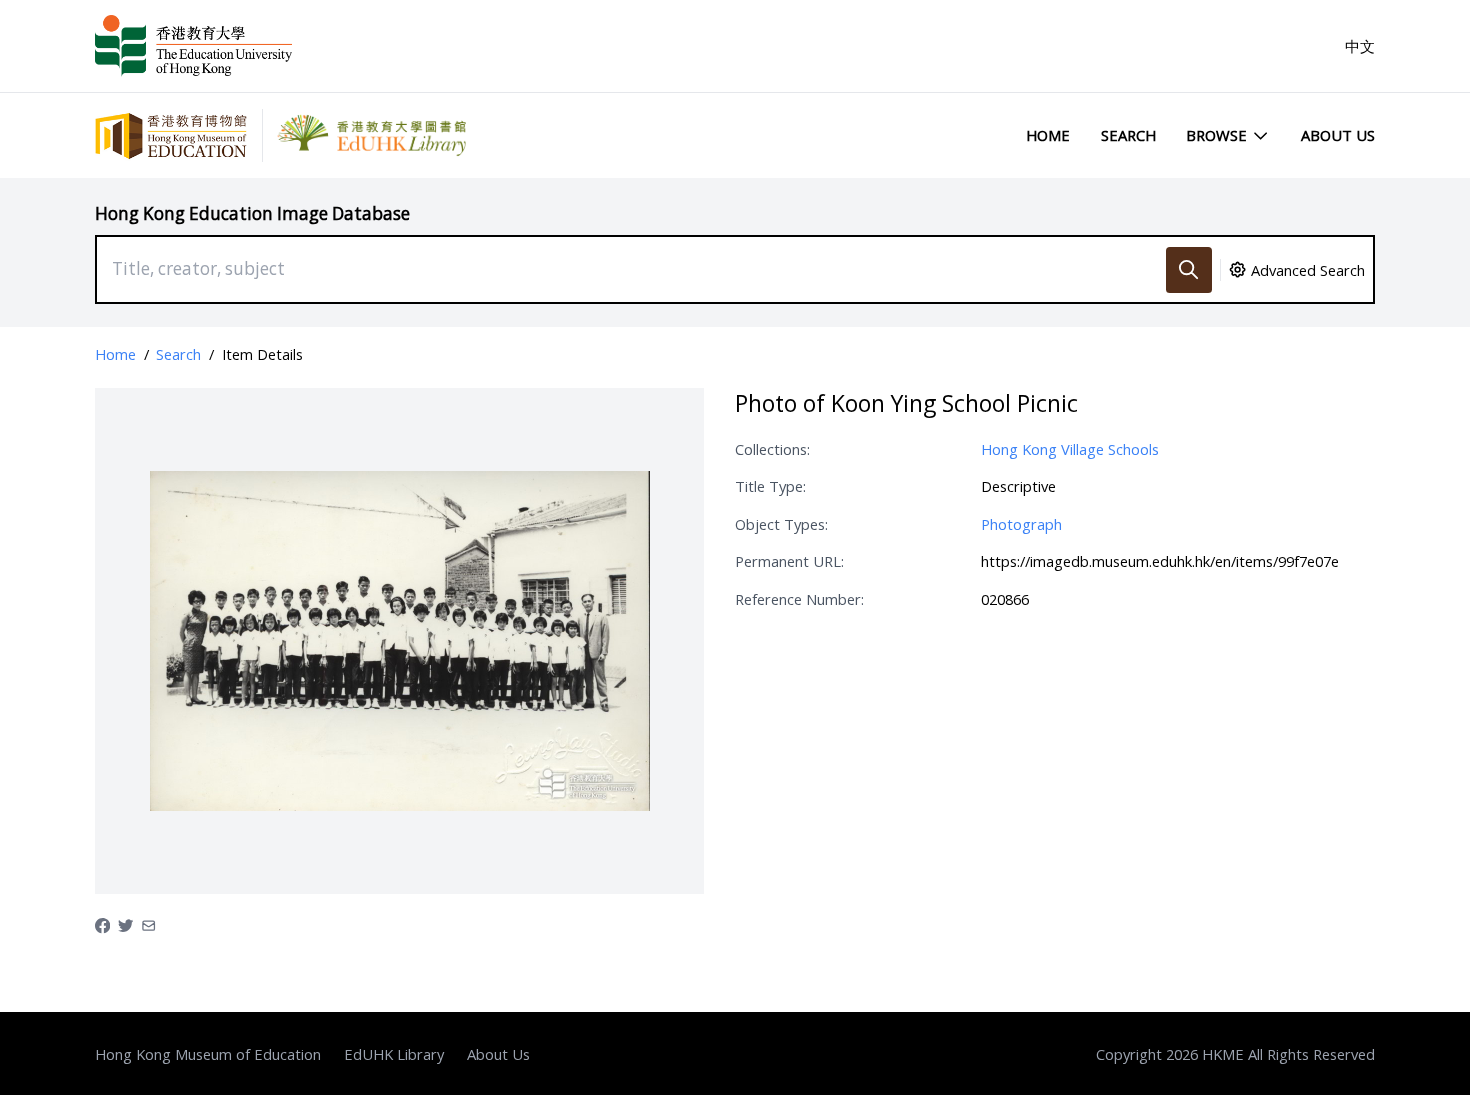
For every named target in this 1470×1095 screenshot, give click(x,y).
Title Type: (770, 486)
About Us (1338, 135)
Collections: (772, 449)
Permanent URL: (789, 561)
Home (1048, 135)
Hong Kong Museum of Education (208, 1054)
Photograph (1021, 524)
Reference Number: (799, 599)
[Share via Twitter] (125, 924)
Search (1128, 135)
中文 (1360, 46)
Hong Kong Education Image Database (252, 213)
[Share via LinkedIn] (148, 924)
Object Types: (781, 524)
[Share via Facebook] (102, 924)
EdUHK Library (394, 1054)
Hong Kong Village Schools (1070, 449)
